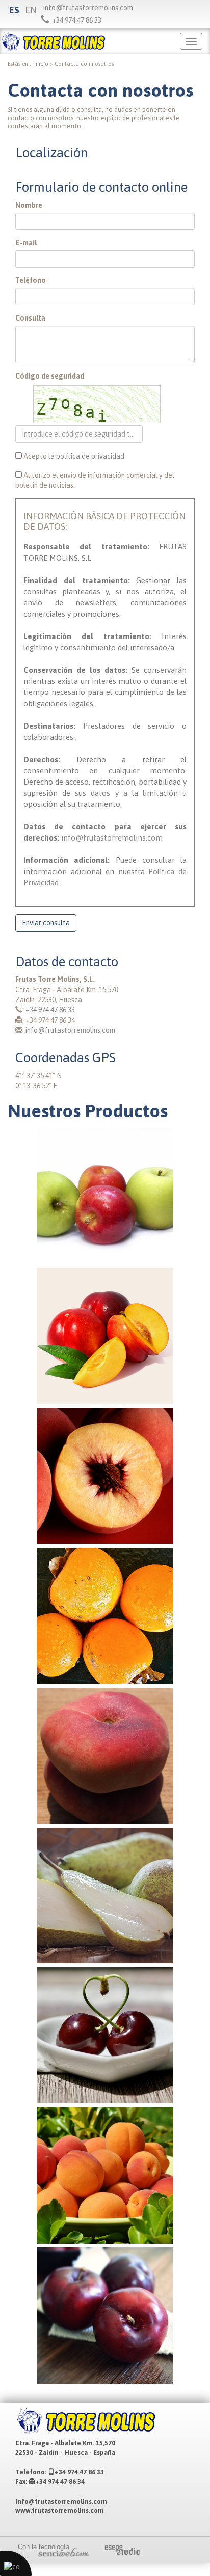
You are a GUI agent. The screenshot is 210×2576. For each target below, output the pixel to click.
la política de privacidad (86, 456)
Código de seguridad (50, 376)
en (31, 10)
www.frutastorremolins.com (60, 2511)
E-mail (26, 243)
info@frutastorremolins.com (88, 8)
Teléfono (31, 280)
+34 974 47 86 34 (60, 2482)
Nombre (29, 205)
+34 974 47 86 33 (50, 1010)
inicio (41, 64)
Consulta (30, 318)
